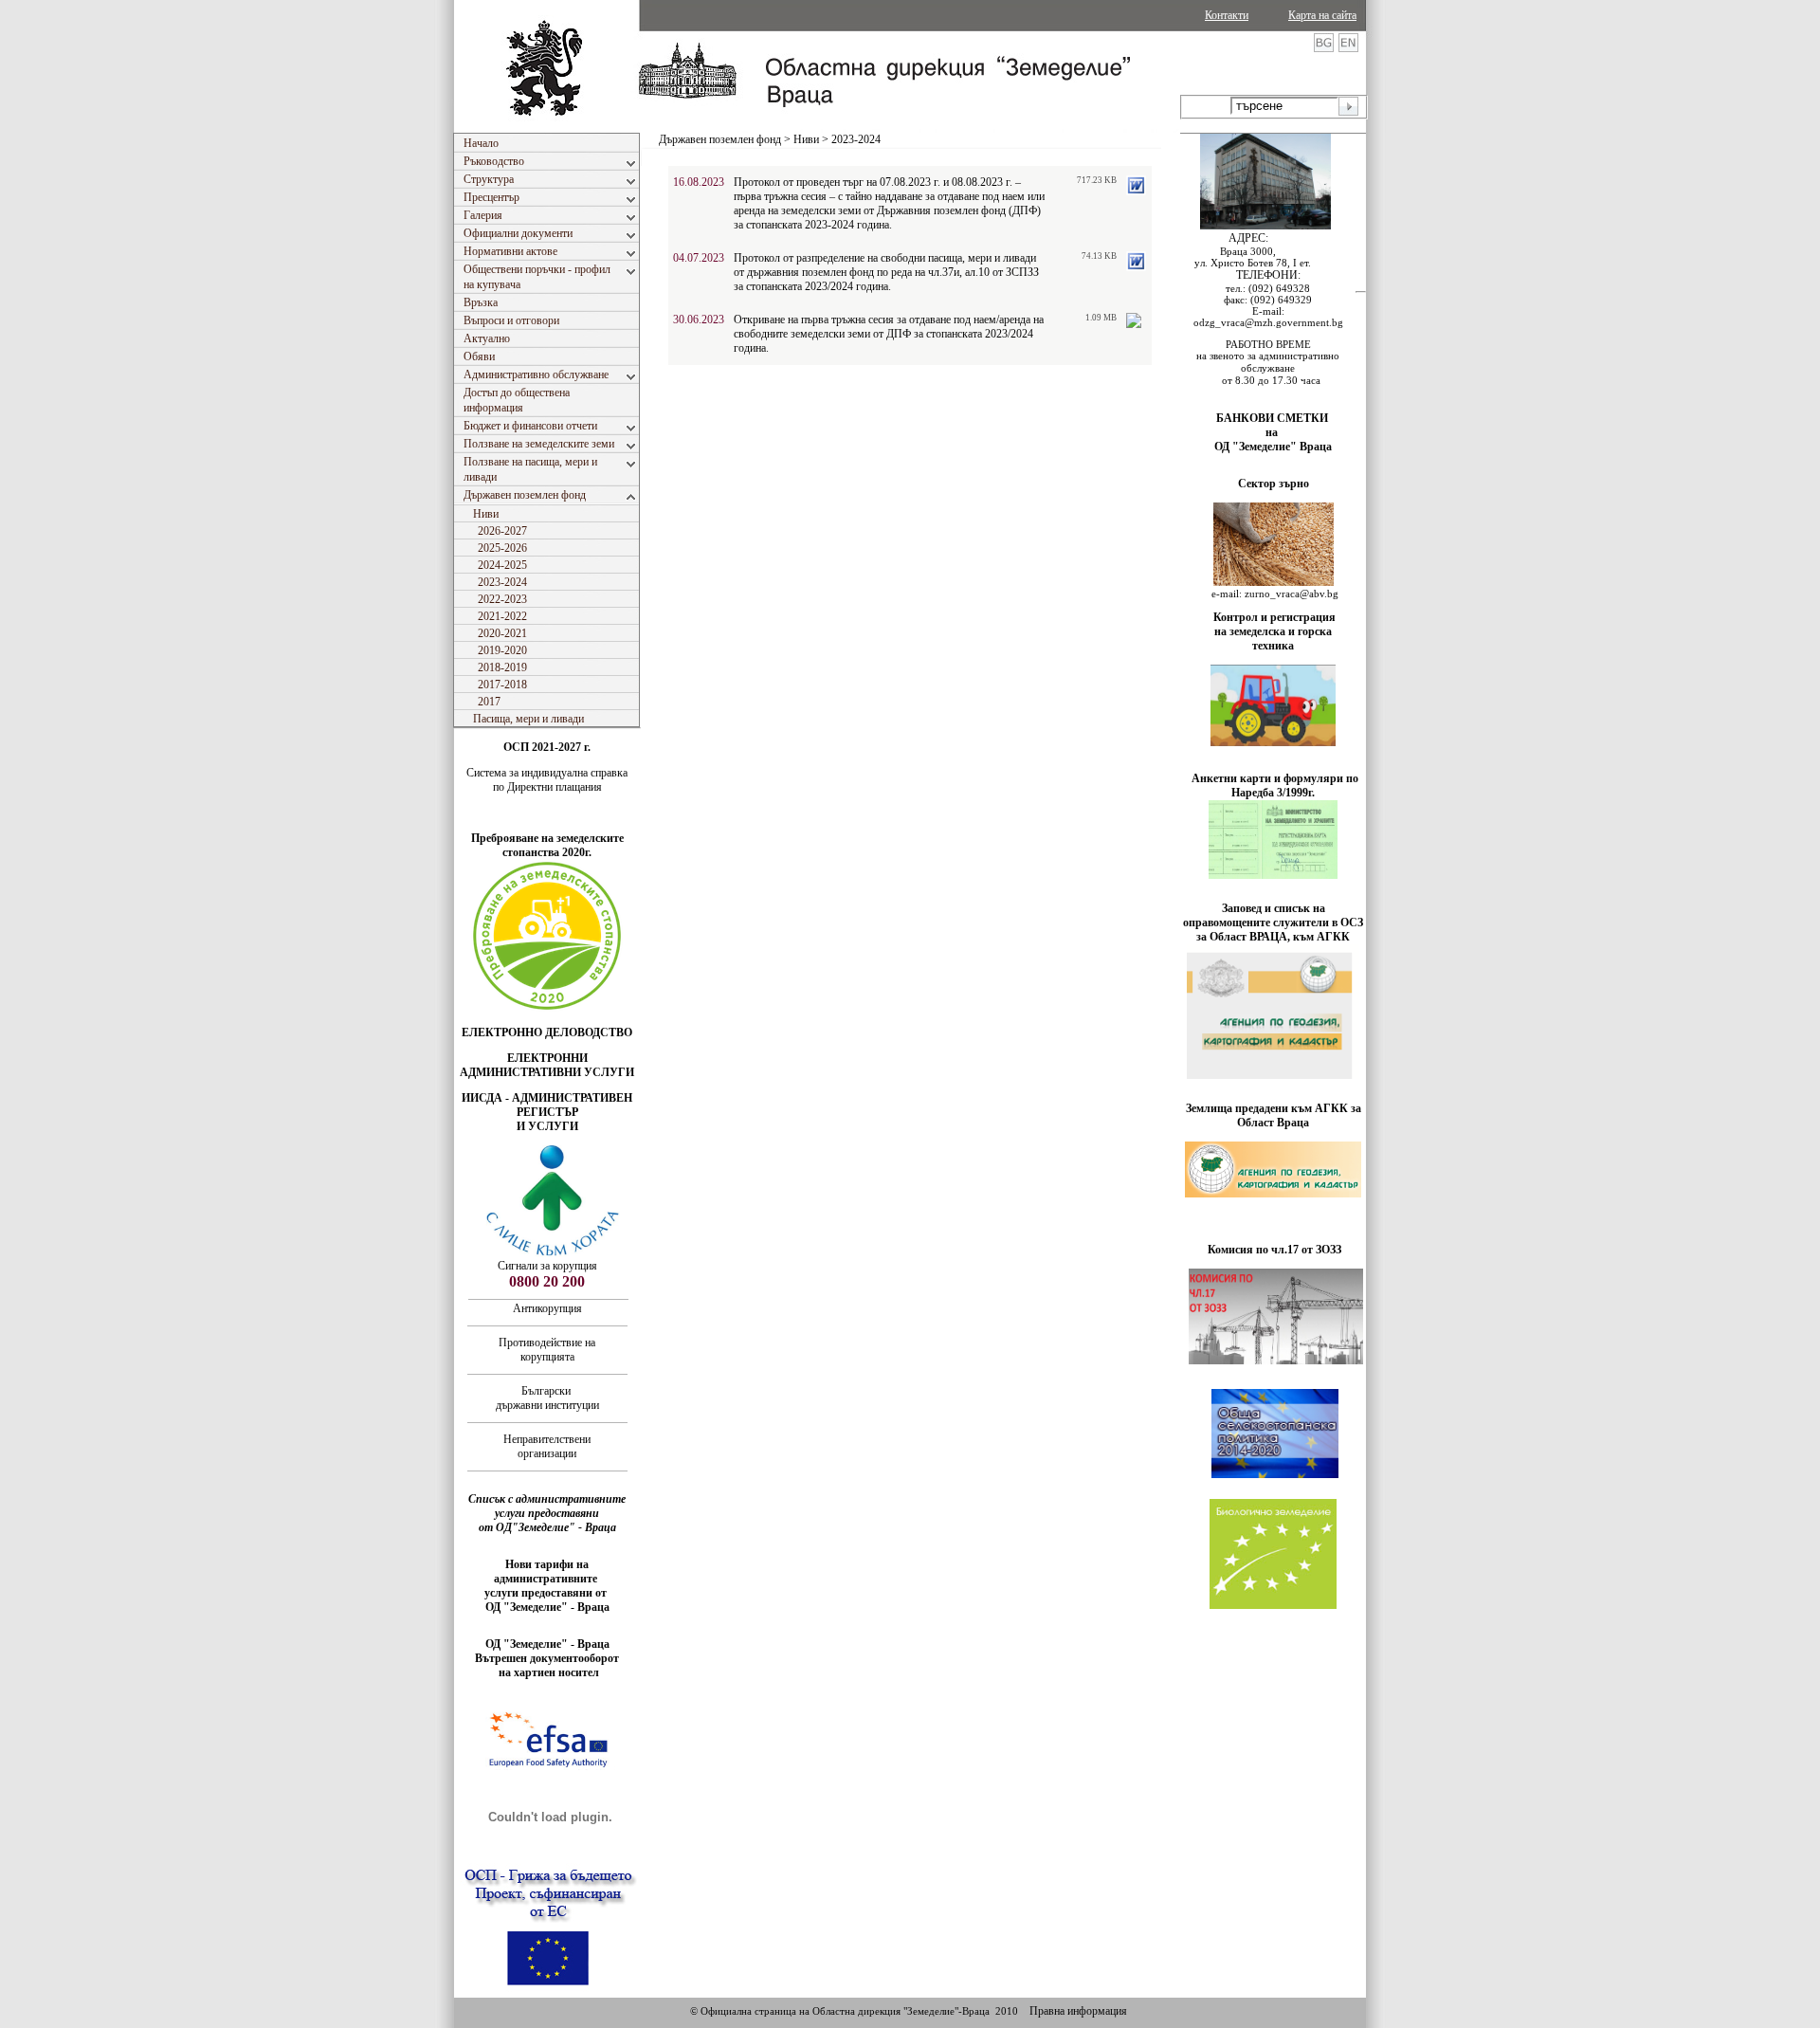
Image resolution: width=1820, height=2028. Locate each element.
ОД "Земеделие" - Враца (547, 1607)
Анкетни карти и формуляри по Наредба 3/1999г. (1275, 786)
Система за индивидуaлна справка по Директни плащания (547, 780)
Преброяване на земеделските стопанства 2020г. (547, 845)
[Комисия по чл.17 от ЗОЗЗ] (1276, 1361)
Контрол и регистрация (1274, 617)
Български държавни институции (547, 1398)
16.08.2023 (699, 182)
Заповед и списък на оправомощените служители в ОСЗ (1273, 915)
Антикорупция (547, 1308)
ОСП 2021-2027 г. (547, 747)
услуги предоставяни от (547, 1593)
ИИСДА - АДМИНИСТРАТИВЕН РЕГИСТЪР (547, 1105)
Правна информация (1078, 2011)
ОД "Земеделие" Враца (1273, 447)
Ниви (806, 139)
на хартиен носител (547, 1672)
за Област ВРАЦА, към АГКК (1273, 937)
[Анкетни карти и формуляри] (1273, 875)
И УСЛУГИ (547, 1126)
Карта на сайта (1322, 15)
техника (1273, 646)
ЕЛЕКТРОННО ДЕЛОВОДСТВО (547, 1032)
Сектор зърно (1274, 484)
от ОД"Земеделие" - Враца (547, 1527)
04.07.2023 (699, 258)
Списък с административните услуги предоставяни (547, 1506)
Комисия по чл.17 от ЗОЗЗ (1274, 1250)
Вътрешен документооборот (547, 1658)
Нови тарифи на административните (547, 1571)
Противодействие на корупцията (547, 1350)
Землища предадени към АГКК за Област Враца (1274, 1115)
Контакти (1227, 15)
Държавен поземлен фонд (720, 139)
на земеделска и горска (1273, 631)
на (1273, 432)
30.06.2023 (699, 320)
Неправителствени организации (547, 1446)
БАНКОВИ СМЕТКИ (1274, 418)
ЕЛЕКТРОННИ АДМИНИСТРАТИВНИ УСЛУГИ (547, 1065)
